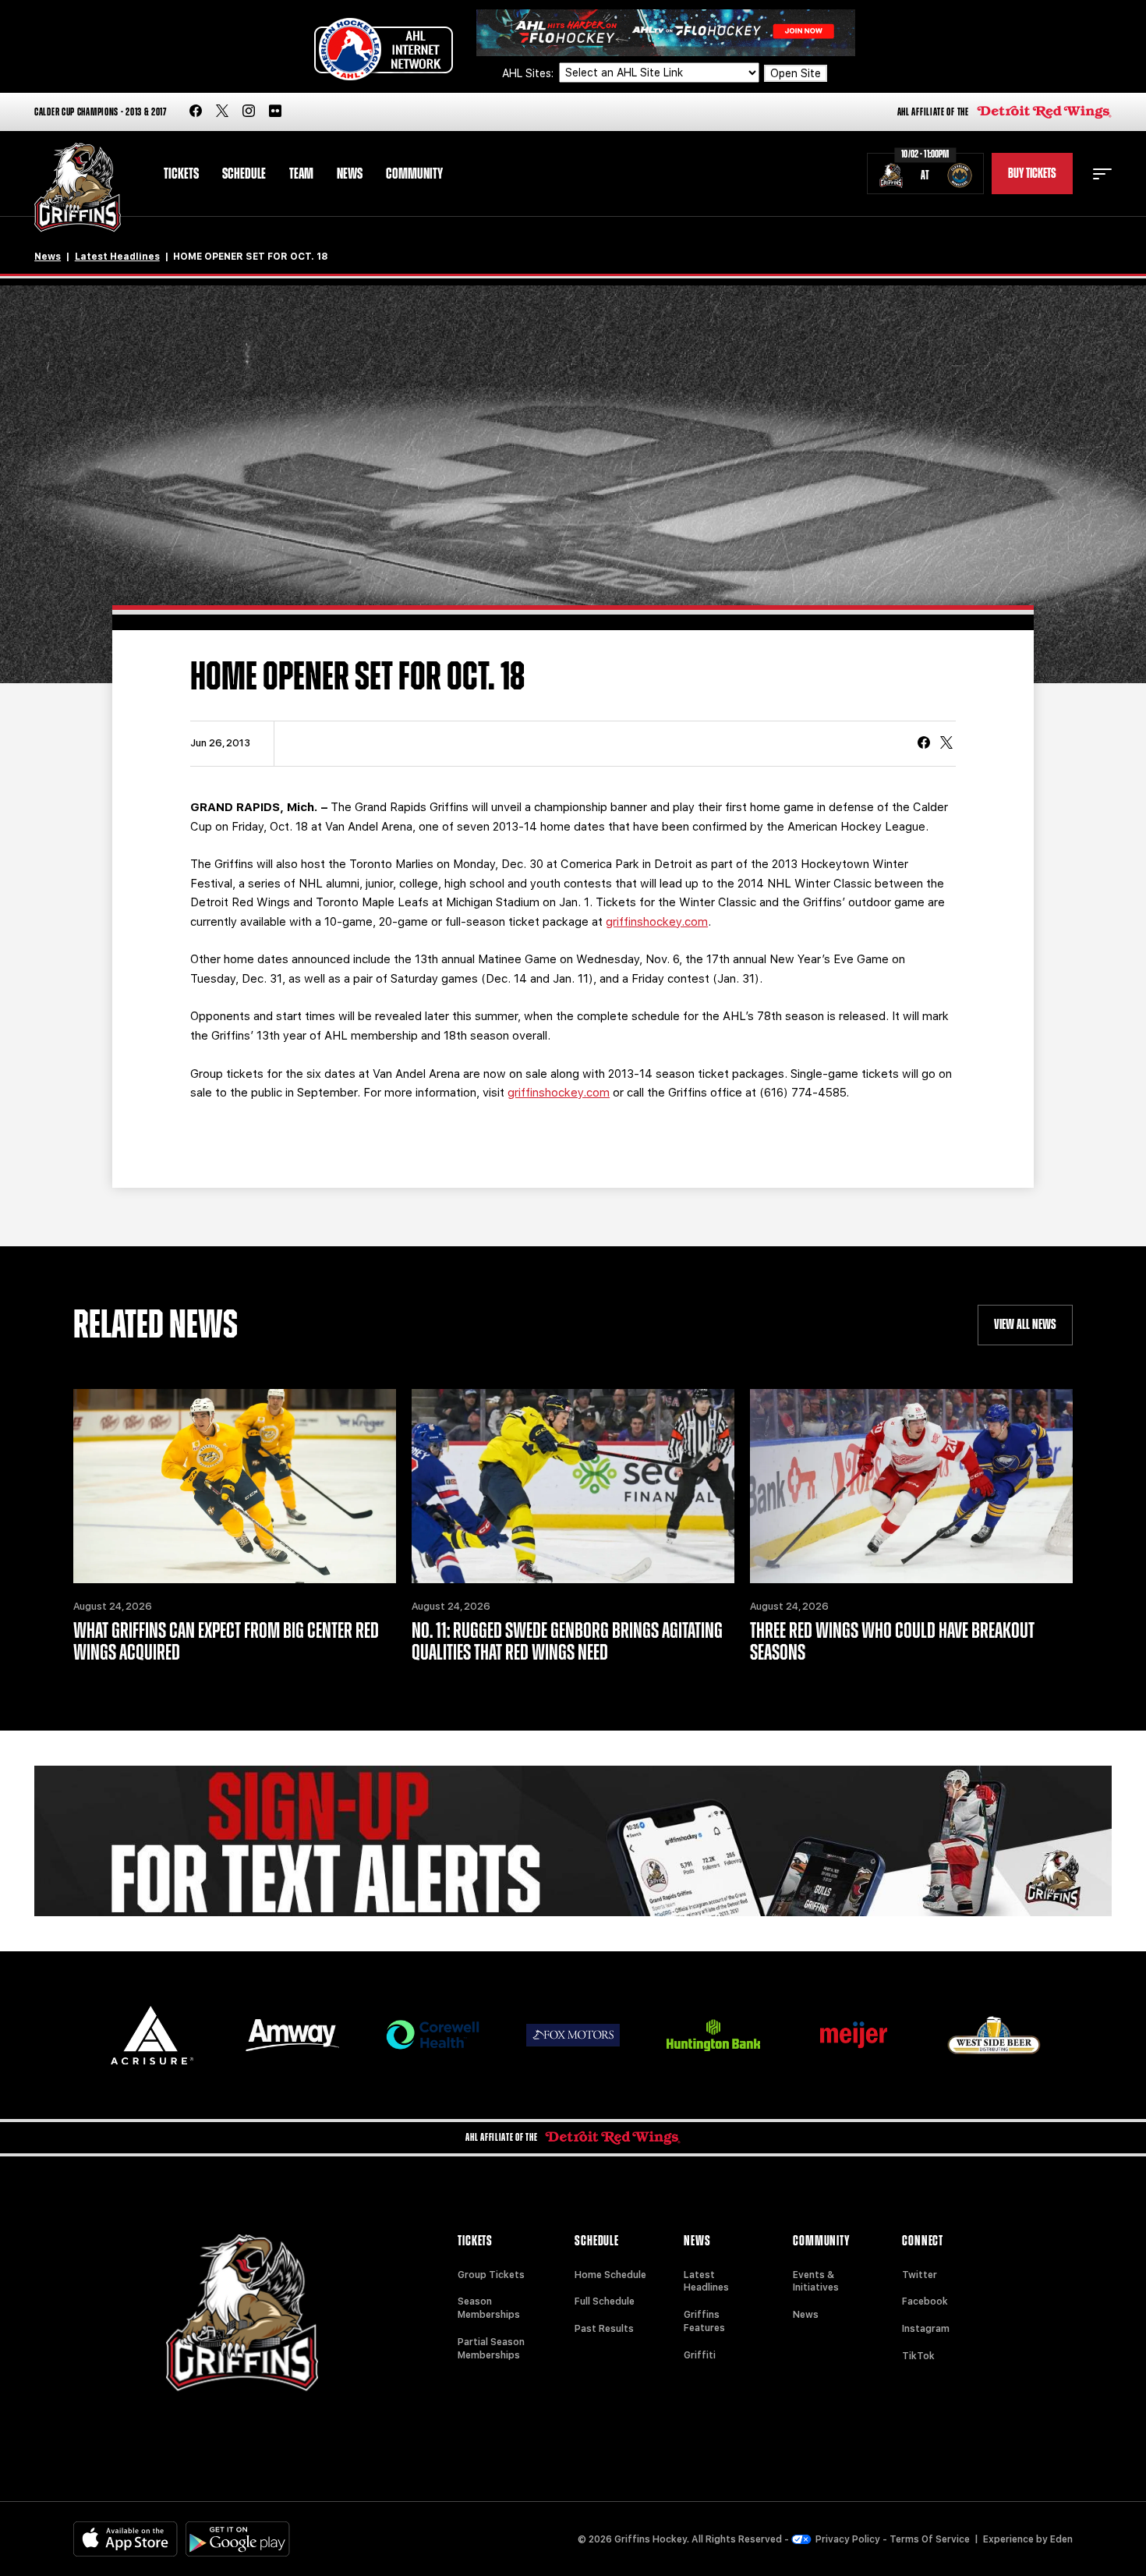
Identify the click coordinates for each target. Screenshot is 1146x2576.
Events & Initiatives (816, 2282)
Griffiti (700, 2355)
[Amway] (292, 2035)
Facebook (925, 2301)
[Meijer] (854, 2035)
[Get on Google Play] (238, 2539)
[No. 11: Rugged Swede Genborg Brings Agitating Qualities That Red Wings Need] (573, 1486)
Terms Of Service (930, 2539)
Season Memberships (489, 2308)
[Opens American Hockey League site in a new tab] (384, 49)
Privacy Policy (848, 2539)
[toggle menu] (1102, 174)
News (350, 174)
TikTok (918, 2356)
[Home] (78, 188)
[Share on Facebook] (924, 744)
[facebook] (196, 112)
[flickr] (275, 112)
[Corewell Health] (433, 2035)
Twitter (920, 2275)
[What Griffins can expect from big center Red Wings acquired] (235, 1486)
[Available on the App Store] (126, 2539)
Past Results (604, 2329)
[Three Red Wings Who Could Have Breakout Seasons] (911, 1486)
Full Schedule (605, 2301)
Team (301, 174)
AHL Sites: (529, 73)
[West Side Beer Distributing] (994, 2035)
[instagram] (249, 112)
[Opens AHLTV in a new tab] (666, 32)
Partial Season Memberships (491, 2349)
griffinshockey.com (657, 922)
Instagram (926, 2329)
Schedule (244, 174)
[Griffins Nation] (573, 1841)
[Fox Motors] (573, 2035)
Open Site (796, 73)
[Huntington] (713, 2035)
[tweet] (946, 744)
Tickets (181, 174)
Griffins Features (704, 2321)
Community (414, 174)
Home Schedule (610, 2275)
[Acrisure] (152, 2035)
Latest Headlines (117, 257)
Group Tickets (491, 2275)
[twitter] (222, 112)
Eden (1061, 2539)
